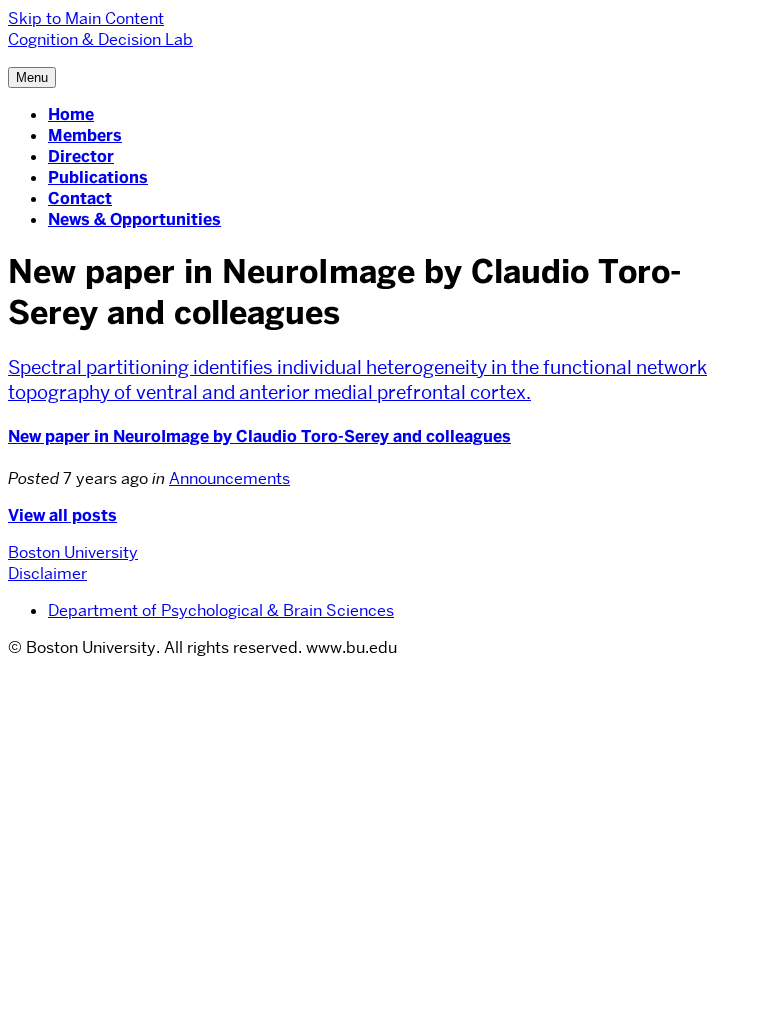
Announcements (229, 478)
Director (81, 156)
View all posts (62, 515)
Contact (80, 198)
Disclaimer (47, 573)
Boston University (73, 552)
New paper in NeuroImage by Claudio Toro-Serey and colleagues (259, 436)
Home (71, 114)
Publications (98, 177)
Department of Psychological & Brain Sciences (221, 610)
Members (85, 135)
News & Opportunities (134, 219)
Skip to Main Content (86, 18)
